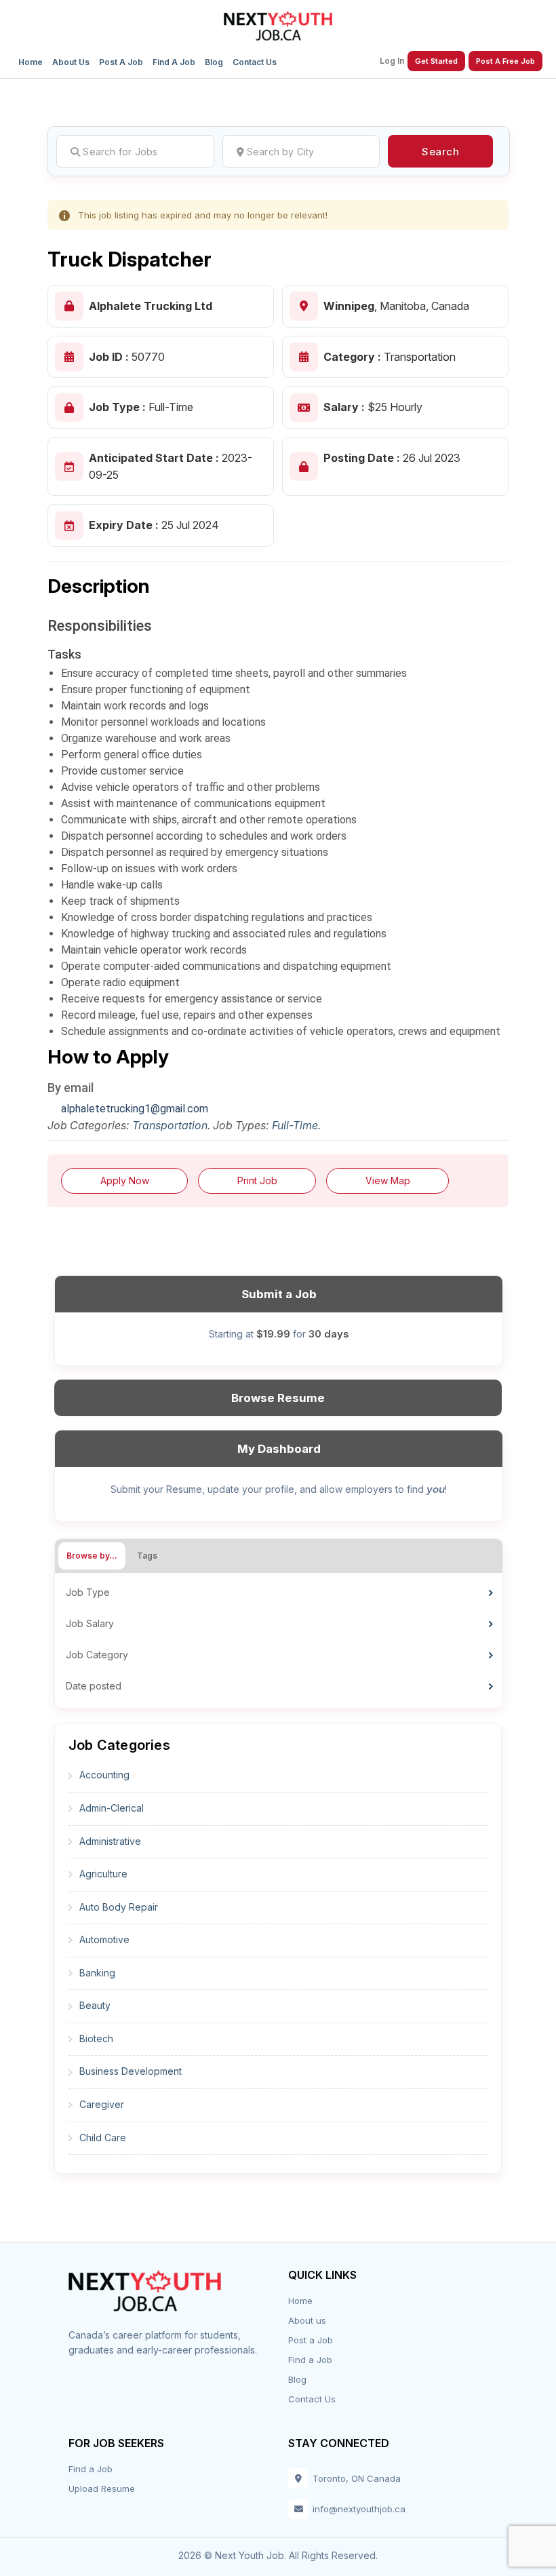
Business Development (131, 2071)
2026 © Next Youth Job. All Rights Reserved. (278, 2555)
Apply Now (125, 1180)
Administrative (110, 1841)
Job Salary (90, 1623)
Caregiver (102, 2104)
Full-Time (295, 1125)
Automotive (104, 1939)
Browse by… (92, 1556)
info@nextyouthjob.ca (359, 2509)
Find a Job (174, 62)
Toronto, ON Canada (357, 2478)
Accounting (104, 1775)
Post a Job (121, 62)
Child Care (103, 2138)
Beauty (95, 2005)
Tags (147, 1556)
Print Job (257, 1180)
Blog (214, 62)
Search (440, 152)
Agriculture (103, 1874)
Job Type (88, 1592)
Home (31, 62)
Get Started (436, 61)
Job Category (97, 1655)
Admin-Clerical (112, 1808)
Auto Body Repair (119, 1907)
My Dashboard (279, 1449)
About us (71, 62)
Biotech (96, 2038)
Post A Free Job (505, 61)
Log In (392, 61)
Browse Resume (278, 1398)
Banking (97, 1973)
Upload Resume (102, 2489)
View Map (388, 1180)
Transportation (170, 1125)
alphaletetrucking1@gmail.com (135, 1109)
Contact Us (255, 62)
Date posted (94, 1686)
